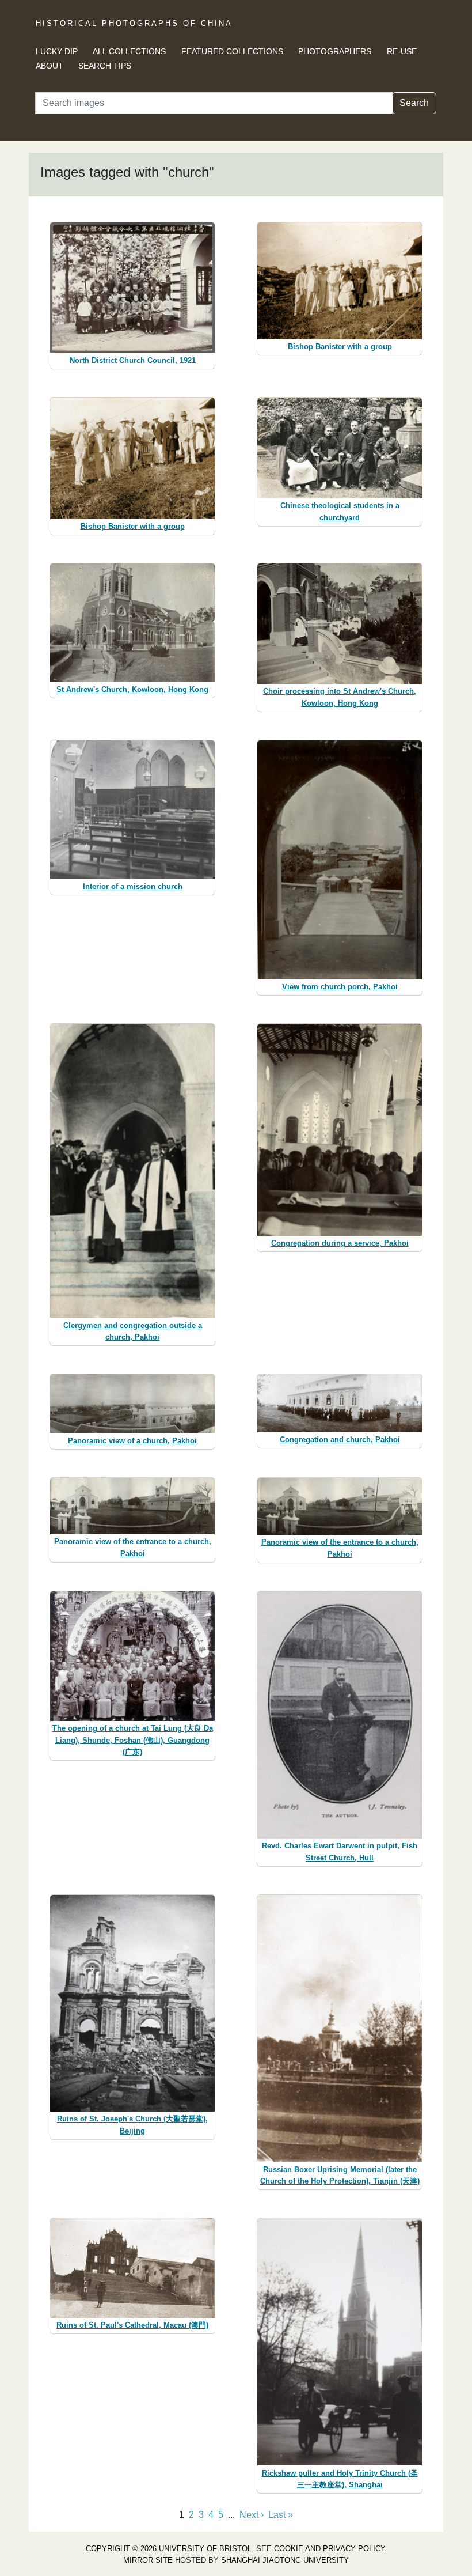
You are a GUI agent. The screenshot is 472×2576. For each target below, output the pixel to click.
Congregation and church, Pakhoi (340, 1440)
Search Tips (105, 66)
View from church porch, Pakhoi (340, 987)
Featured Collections (232, 51)
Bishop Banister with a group (340, 347)
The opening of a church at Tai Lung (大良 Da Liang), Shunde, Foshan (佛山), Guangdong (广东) (133, 1740)
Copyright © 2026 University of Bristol (169, 2549)
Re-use (402, 51)
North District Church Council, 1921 (133, 360)
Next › (252, 2515)
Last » (281, 2515)
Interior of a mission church (133, 886)
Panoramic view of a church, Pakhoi (132, 1441)
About (50, 66)
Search (414, 103)
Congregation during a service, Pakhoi (340, 1243)
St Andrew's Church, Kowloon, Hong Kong (132, 689)
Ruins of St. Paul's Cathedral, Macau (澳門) (132, 2325)
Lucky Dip (57, 51)
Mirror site (148, 2560)
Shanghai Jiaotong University (285, 2560)
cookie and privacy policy (329, 2549)
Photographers (335, 51)
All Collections (129, 51)
